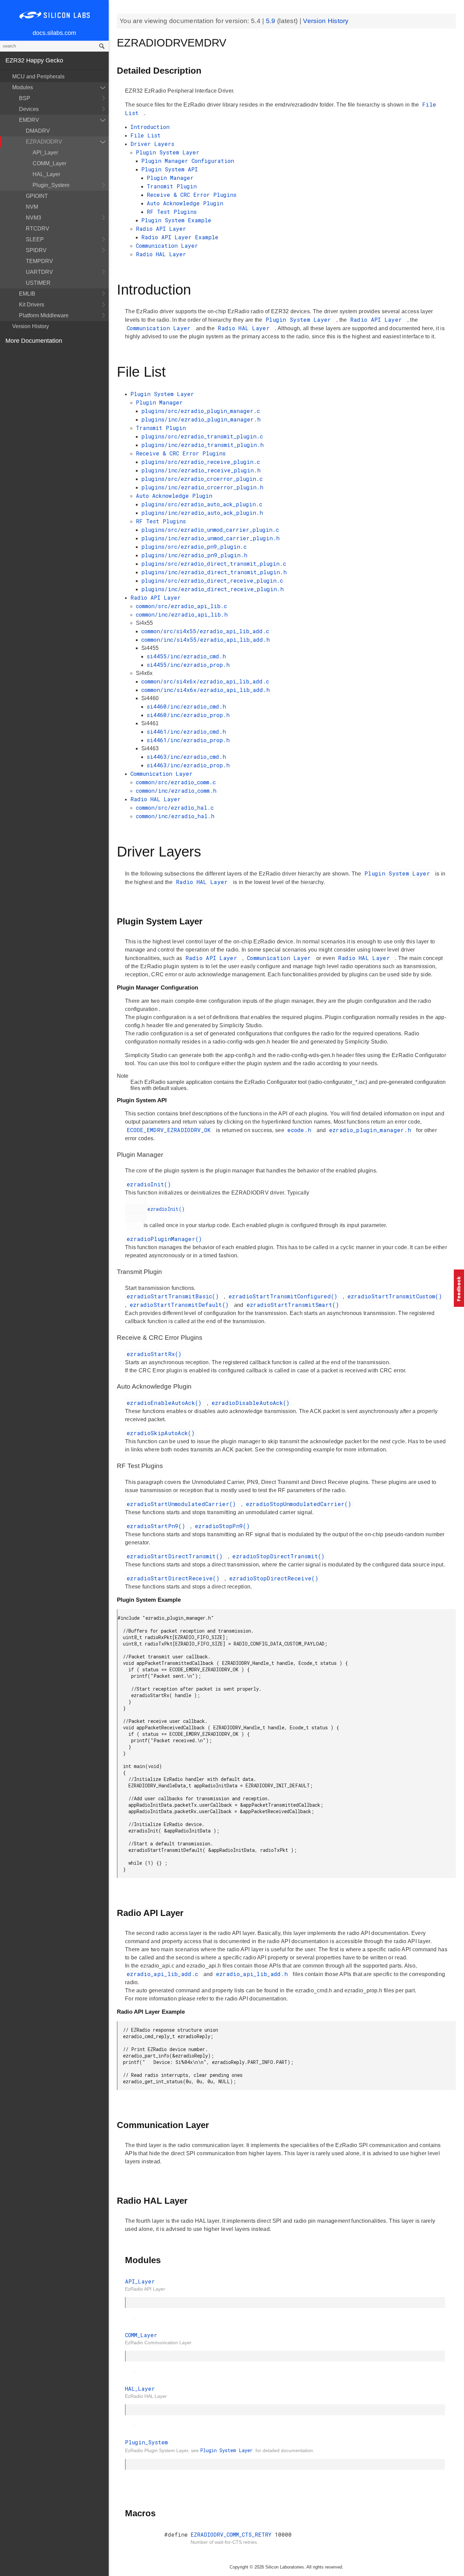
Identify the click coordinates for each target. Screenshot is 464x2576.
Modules (23, 87)
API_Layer (45, 153)
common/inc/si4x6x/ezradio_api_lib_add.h (206, 690)
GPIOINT (37, 196)
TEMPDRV (39, 261)
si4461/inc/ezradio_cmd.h (186, 731)
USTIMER (38, 283)
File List (146, 135)
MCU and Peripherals (38, 77)
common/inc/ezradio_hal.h (175, 816)
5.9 (272, 21)
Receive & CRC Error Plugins (192, 195)
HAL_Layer (46, 174)
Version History (31, 326)
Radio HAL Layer (161, 254)
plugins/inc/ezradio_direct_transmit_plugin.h (214, 572)
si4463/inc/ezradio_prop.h (188, 765)
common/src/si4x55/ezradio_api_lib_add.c (205, 631)
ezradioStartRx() (154, 1354)
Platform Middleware (44, 315)
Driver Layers (152, 144)
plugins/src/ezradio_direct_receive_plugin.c (212, 580)
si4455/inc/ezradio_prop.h (188, 665)
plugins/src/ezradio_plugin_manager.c (201, 411)
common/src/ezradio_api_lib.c (181, 606)
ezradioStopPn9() (222, 1526)
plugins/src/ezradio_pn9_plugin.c (194, 547)
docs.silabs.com (54, 33)
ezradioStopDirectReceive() (274, 1578)
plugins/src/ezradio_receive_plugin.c (201, 462)
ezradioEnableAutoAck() (166, 1403)
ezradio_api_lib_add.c (164, 1974)
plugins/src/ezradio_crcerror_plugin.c (202, 479)
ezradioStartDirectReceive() (175, 1578)
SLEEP (35, 239)
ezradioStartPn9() (158, 1526)
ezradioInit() (149, 1184)
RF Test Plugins (172, 212)
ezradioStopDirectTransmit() (278, 1556)
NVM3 (33, 218)
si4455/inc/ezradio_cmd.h (186, 656)
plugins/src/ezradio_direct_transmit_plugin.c (214, 563)
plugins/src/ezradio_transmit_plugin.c (202, 436)
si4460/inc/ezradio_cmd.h (186, 706)
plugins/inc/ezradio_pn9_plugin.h (194, 555)
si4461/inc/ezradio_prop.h (188, 740)
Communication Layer (167, 246)
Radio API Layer (161, 229)
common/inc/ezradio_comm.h (176, 791)
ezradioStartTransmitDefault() (181, 1305)
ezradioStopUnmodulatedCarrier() (299, 1504)
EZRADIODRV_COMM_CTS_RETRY (233, 2534)
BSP (25, 98)
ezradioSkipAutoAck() (161, 1433)
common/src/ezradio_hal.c (175, 807)
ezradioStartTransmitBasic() (174, 1296)
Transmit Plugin (172, 186)
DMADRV (38, 131)
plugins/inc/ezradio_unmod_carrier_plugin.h (210, 538)
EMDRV (29, 120)
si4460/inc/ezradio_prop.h (188, 715)
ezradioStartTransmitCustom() (395, 1296)
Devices (29, 109)
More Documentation (34, 341)
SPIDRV (36, 250)
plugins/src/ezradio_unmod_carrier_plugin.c (210, 530)
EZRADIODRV (44, 142)
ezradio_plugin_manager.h (372, 1130)
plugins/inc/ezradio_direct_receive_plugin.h (212, 589)
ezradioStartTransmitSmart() (293, 1305)
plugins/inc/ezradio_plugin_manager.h (201, 419)
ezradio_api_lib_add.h (254, 1974)
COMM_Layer (49, 163)
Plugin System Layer (168, 152)
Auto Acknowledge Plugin (185, 203)
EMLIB (27, 294)
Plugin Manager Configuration (188, 161)
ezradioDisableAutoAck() (251, 1403)
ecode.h (301, 1130)
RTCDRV (38, 229)
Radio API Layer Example (180, 237)
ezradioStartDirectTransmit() (176, 1556)
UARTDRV (39, 272)
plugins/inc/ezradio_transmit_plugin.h (202, 445)
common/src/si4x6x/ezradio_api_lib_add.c (205, 681)
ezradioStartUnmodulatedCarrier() (183, 1504)
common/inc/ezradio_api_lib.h (182, 614)
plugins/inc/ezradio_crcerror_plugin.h (202, 487)
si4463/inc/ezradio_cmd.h (186, 757)
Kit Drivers (32, 305)
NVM (32, 207)
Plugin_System (51, 185)
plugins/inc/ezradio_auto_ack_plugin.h (202, 513)
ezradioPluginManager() (164, 1239)
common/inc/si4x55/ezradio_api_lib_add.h (206, 640)
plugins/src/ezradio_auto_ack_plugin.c (202, 504)
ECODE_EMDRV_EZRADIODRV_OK (171, 1130)
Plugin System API (169, 169)
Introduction (150, 127)
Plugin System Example (176, 220)
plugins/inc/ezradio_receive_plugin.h (201, 470)
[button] (459, 1288)
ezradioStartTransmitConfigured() (285, 1296)
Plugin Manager (170, 178)
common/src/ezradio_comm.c (176, 782)
